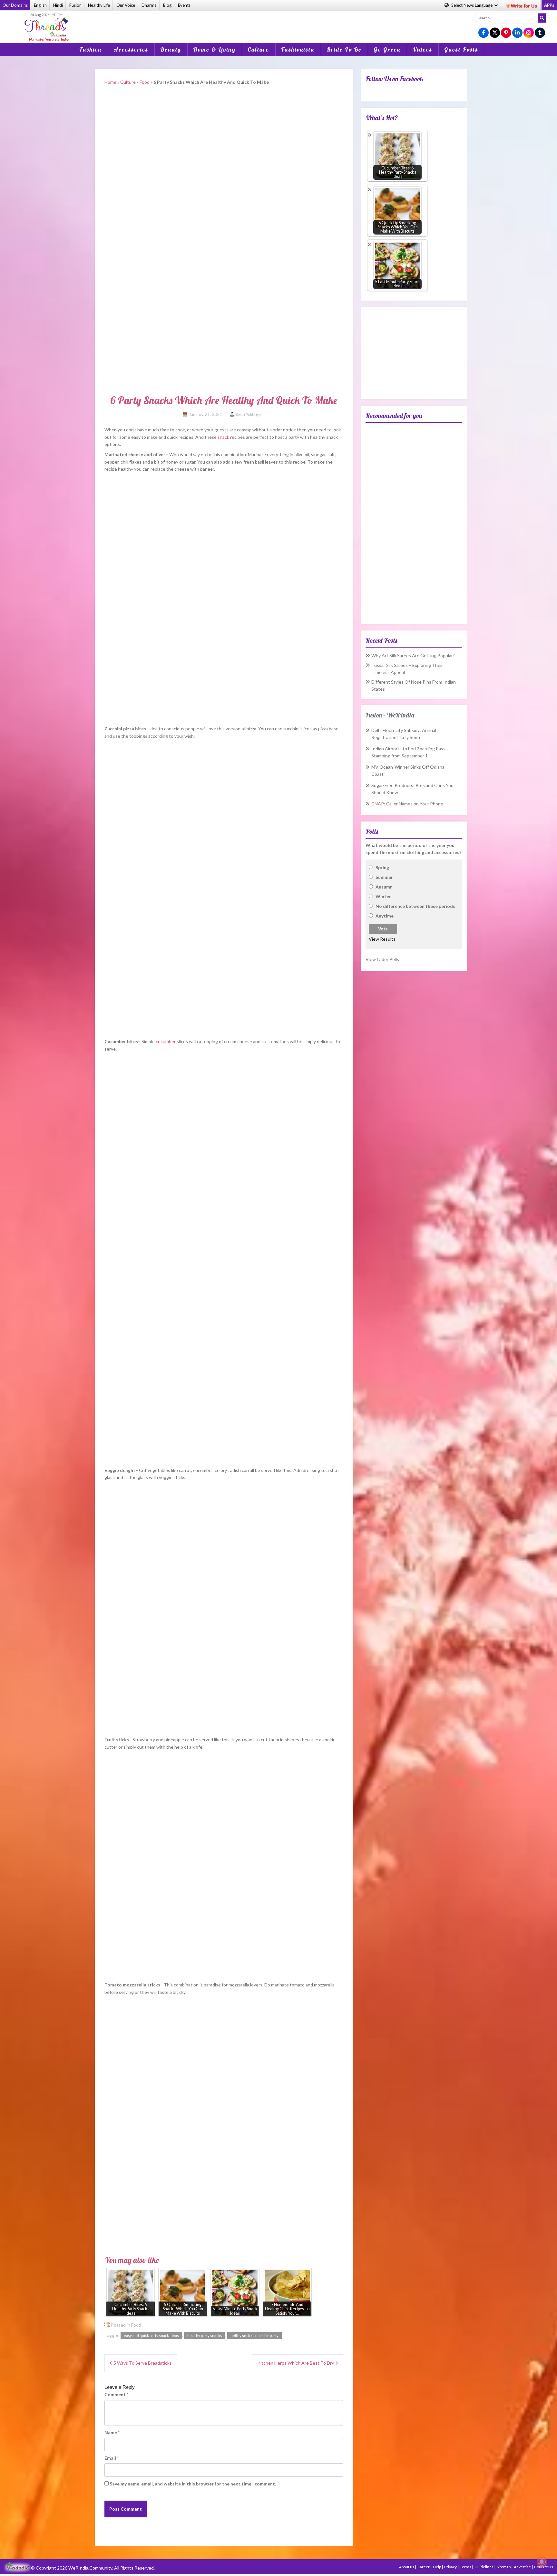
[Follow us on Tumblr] (540, 33)
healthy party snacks (205, 2336)
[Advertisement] (278, 22)
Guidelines (484, 2567)
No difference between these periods (415, 906)
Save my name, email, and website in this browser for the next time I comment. (193, 2484)
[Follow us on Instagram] (529, 33)
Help (437, 2567)
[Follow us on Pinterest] (506, 33)
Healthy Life (99, 5)
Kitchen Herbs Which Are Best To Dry (296, 2363)
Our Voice (126, 5)
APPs (549, 5)
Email (112, 2458)
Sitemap (504, 2567)
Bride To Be (344, 49)
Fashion (91, 49)
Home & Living (214, 49)
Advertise (523, 2567)
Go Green (387, 49)
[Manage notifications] (542, 2562)
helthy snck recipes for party (254, 2336)
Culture (258, 49)
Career (424, 2567)
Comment (116, 2394)
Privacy (451, 2567)
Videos (422, 49)
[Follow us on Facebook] (484, 33)
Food (145, 82)
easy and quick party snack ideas (151, 2336)
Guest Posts (461, 49)
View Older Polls (382, 959)
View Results (382, 939)
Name (112, 2432)
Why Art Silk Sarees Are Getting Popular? (413, 655)
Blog (167, 5)
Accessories (131, 49)
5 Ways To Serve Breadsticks (143, 2363)
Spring (382, 867)
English (40, 5)
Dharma (149, 5)
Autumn (384, 887)
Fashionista (298, 49)
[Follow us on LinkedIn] (517, 33)
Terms (466, 2567)
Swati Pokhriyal (249, 414)
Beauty (171, 49)
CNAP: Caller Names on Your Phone (407, 804)
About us (407, 2567)
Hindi (58, 5)
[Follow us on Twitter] (495, 33)
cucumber (166, 1041)
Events (184, 5)
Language (472, 5)
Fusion (75, 5)
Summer (384, 877)
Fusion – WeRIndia (390, 715)
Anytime (385, 916)
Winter (383, 896)
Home (110, 82)
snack (223, 437)
